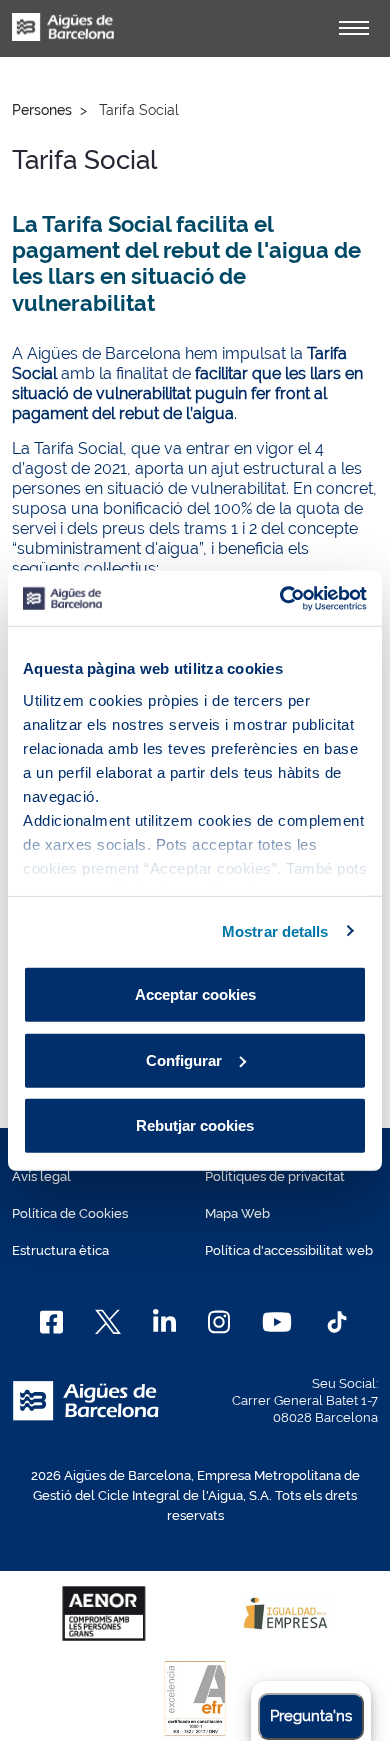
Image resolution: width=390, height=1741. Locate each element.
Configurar (184, 1059)
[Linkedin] (164, 1322)
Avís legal (41, 1176)
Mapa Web (237, 1213)
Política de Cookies (70, 1213)
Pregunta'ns (311, 1716)
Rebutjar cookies (195, 1125)
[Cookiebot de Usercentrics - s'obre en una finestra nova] (280, 598)
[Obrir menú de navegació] (354, 28)
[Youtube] (276, 1322)
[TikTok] (337, 1322)
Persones (42, 110)
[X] (108, 1322)
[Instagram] (219, 1322)
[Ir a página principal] (63, 38)
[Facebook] (51, 1322)
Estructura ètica (60, 1250)
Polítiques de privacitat (275, 1176)
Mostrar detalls (275, 930)
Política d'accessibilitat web (289, 1250)
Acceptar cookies (195, 994)
